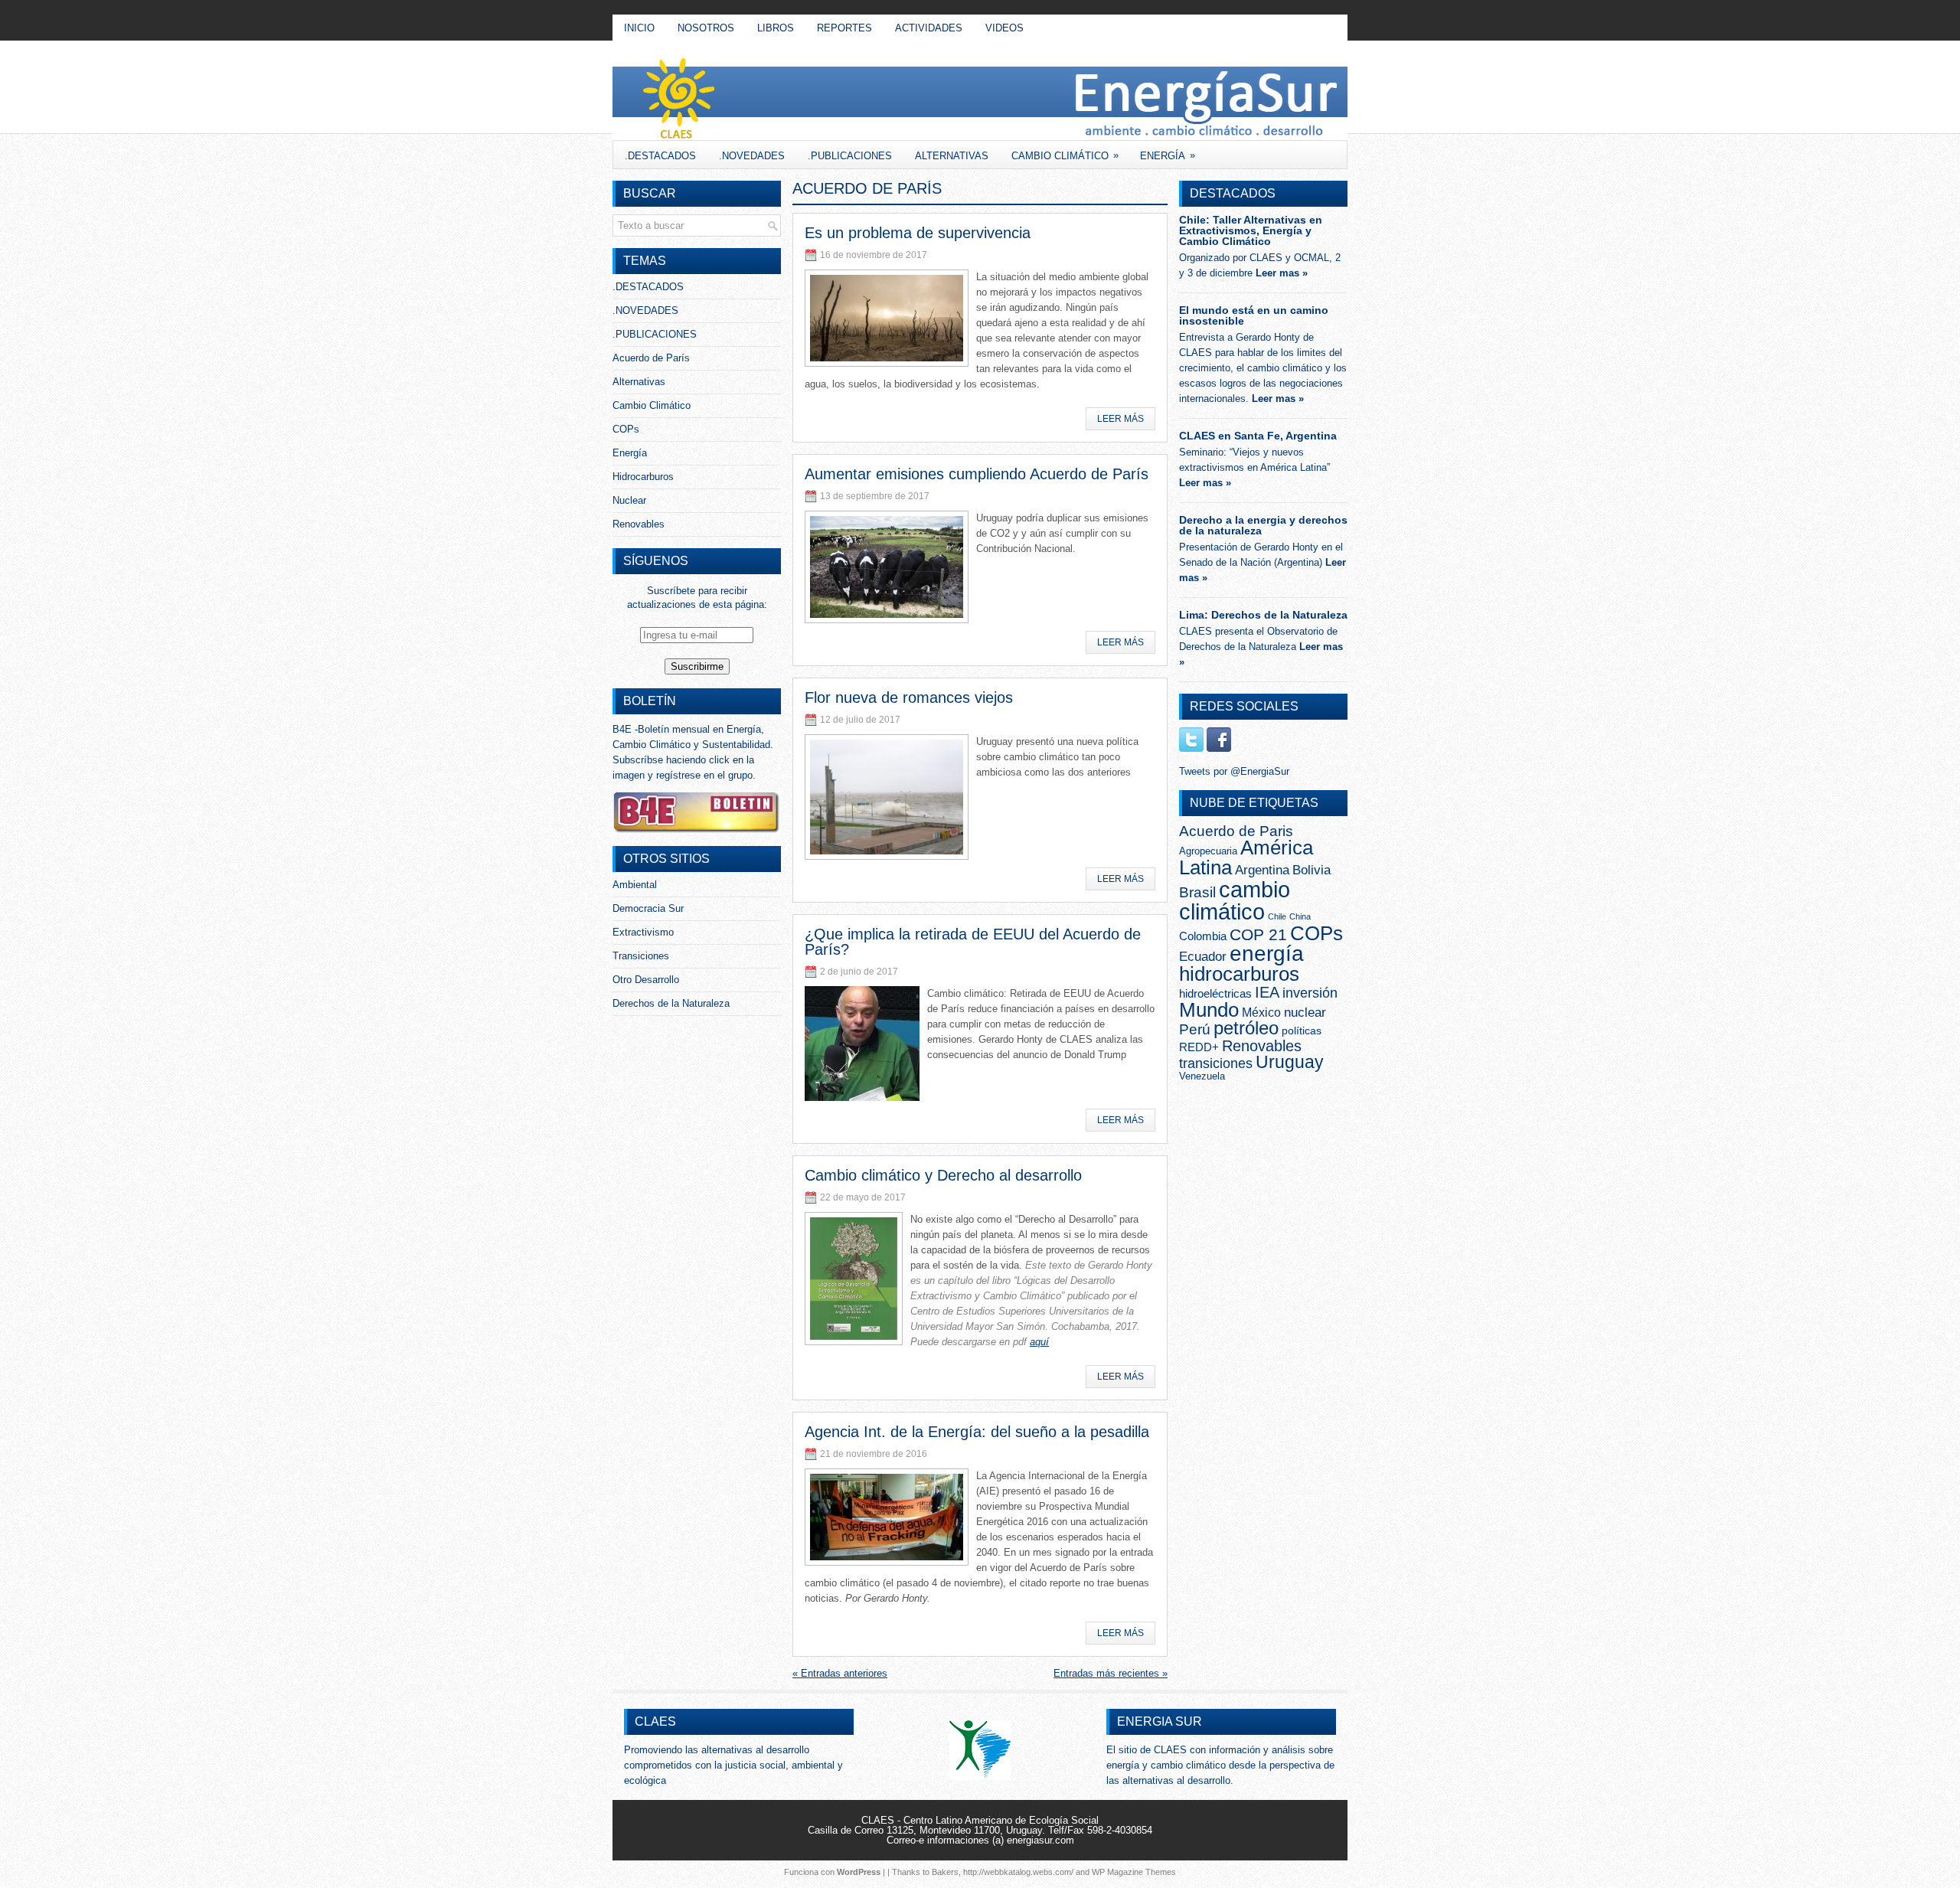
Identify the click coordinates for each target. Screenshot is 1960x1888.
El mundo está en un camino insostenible (1254, 315)
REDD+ (1199, 1047)
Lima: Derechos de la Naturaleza (1263, 615)
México (1261, 1013)
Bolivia (1312, 870)
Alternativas (952, 156)
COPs (626, 429)
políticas (1302, 1031)
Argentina (1262, 870)
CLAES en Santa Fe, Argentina (1258, 436)
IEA (1267, 992)
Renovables (639, 524)
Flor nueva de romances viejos (909, 697)
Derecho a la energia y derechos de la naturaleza (1263, 525)
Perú (1195, 1029)
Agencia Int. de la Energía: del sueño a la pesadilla (977, 1432)
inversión (1310, 993)
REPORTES (844, 28)
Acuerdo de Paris (1236, 831)
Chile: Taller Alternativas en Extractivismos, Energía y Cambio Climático (1251, 230)
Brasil (1197, 892)
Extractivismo (643, 932)
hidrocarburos (1239, 974)
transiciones (1216, 1063)
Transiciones (641, 956)
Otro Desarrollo (646, 980)
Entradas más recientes (1111, 1673)
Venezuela (1202, 1076)
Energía (1168, 155)
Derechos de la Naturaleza (671, 1003)
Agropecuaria (1208, 851)
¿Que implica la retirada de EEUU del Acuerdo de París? (973, 942)
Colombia (1203, 936)
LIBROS (776, 28)
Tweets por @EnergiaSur (1234, 771)
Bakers (945, 1872)
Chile (1277, 916)
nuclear (1305, 1012)
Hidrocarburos (643, 477)
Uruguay (1290, 1062)
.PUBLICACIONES (850, 156)
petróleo (1246, 1028)
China (1300, 916)
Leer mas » (1282, 273)
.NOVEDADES (752, 156)
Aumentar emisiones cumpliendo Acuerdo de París (977, 474)
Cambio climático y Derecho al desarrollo (943, 1175)
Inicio (639, 28)
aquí (1039, 1342)
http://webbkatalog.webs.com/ (1018, 1872)
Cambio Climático (1065, 155)
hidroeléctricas (1215, 993)
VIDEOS (1004, 28)
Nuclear (629, 500)
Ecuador (1203, 956)
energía (1267, 954)
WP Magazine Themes (1134, 1872)
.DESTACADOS (660, 156)
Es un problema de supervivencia (918, 233)
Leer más (1120, 419)
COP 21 (1258, 934)
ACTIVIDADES (929, 28)
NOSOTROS (706, 28)
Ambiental (635, 885)
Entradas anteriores (840, 1673)
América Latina (1246, 857)
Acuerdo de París (651, 358)
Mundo (1209, 1010)
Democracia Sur (648, 908)
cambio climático (1235, 900)
